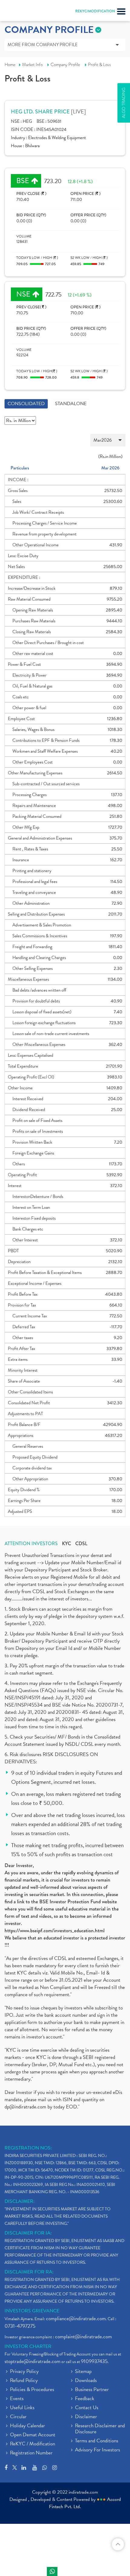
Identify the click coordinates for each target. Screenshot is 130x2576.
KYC (67, 1544)
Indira (52, 2571)
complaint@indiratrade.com (83, 2337)
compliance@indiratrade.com (76, 2319)
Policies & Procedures (32, 2390)
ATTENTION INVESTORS (31, 1544)
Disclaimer (86, 2417)
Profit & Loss (99, 65)
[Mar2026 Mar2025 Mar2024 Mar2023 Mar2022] (65, 440)
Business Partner (92, 2390)
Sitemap (83, 2372)
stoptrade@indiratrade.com (32, 2361)
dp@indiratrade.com (26, 2107)
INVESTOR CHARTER (28, 2346)
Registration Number (31, 2453)
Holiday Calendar (28, 2426)
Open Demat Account (33, 2435)
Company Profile (65, 65)
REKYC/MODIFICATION (95, 11)
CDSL (81, 1544)
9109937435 (94, 2361)
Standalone (71, 404)
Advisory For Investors (97, 2450)
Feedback (85, 2399)
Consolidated (26, 404)
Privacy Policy (24, 2372)
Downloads (86, 2381)
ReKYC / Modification (32, 2444)
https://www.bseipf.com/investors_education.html (55, 1931)
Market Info (32, 65)
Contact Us (87, 2408)
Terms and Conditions (97, 2441)
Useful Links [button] (22, 2408)
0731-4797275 (20, 2326)
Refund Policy (24, 2381)
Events (17, 2399)
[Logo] (20, 12)
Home (10, 65)
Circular (18, 2417)
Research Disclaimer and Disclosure (100, 2429)
